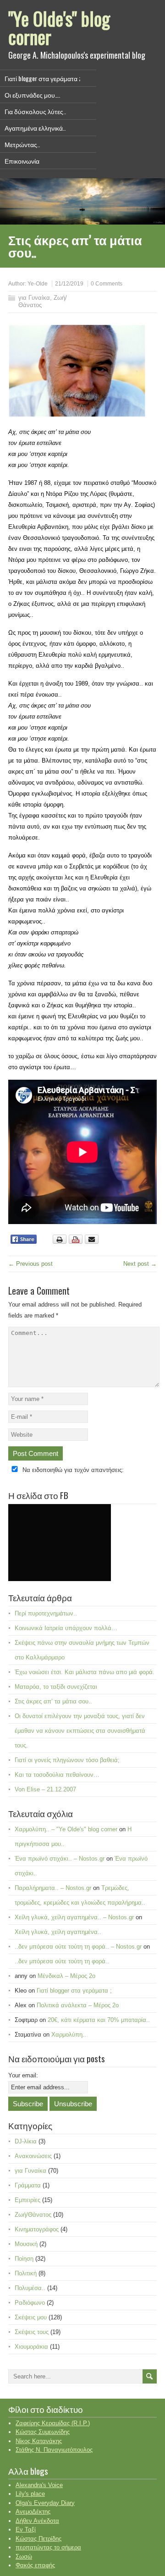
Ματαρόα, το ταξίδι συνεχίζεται (56, 1687)
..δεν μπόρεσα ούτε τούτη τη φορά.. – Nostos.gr (78, 1947)
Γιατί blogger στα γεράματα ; (42, 78)
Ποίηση (24, 2259)
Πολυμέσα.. (30, 2288)
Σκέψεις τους (32, 2332)
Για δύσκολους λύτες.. (35, 111)
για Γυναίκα (34, 298)
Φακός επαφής (35, 2565)
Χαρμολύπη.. (69, 2035)
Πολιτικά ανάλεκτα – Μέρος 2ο (78, 2005)
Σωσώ (24, 2557)
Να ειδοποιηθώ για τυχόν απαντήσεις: (73, 1470)
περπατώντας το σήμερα (48, 2547)
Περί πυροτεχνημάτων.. (46, 1613)
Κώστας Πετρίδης (38, 2539)
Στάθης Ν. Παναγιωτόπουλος (54, 2450)
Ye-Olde (38, 284)
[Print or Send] (77, 1242)
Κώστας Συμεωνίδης (43, 2432)
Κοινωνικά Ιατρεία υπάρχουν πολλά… (66, 1628)
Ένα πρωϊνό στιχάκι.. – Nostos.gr (60, 1859)
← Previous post (30, 1264)
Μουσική (26, 2244)
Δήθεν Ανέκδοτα (37, 2521)
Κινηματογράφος (37, 2229)
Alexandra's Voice (39, 2485)
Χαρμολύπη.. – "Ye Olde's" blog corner (66, 1829)
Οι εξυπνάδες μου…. (32, 95)
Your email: (23, 2075)
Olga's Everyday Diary (45, 2503)
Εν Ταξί (26, 2529)
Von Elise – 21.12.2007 (45, 1789)
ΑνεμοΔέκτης (33, 2512)
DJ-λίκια (26, 2141)
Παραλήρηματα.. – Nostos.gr (53, 1888)
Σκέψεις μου (31, 2317)
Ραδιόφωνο (30, 2303)
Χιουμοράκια (31, 2347)
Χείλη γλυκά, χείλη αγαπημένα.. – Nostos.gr (74, 1917)
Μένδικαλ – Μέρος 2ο (66, 1976)
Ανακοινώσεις (33, 2156)
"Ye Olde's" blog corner (59, 27)
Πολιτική (26, 2273)
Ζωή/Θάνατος (33, 2215)
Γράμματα (28, 2185)
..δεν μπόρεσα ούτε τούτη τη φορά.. (62, 1961)
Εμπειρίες (27, 2200)
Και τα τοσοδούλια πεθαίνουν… (57, 1775)
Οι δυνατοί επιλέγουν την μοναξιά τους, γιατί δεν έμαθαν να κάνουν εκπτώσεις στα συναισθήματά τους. (80, 1731)
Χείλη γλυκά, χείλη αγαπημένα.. (58, 1932)
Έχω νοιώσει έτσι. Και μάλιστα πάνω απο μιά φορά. (85, 1672)
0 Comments (107, 284)
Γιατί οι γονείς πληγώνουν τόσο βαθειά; (67, 1760)
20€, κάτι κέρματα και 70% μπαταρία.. (99, 2020)
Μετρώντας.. (22, 144)
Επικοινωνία (22, 161)
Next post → (140, 1264)
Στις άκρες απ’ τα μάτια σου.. (53, 1701)
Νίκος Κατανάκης (39, 2441)
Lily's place (30, 2494)
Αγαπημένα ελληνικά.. (35, 128)
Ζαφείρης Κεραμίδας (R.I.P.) (53, 2423)
